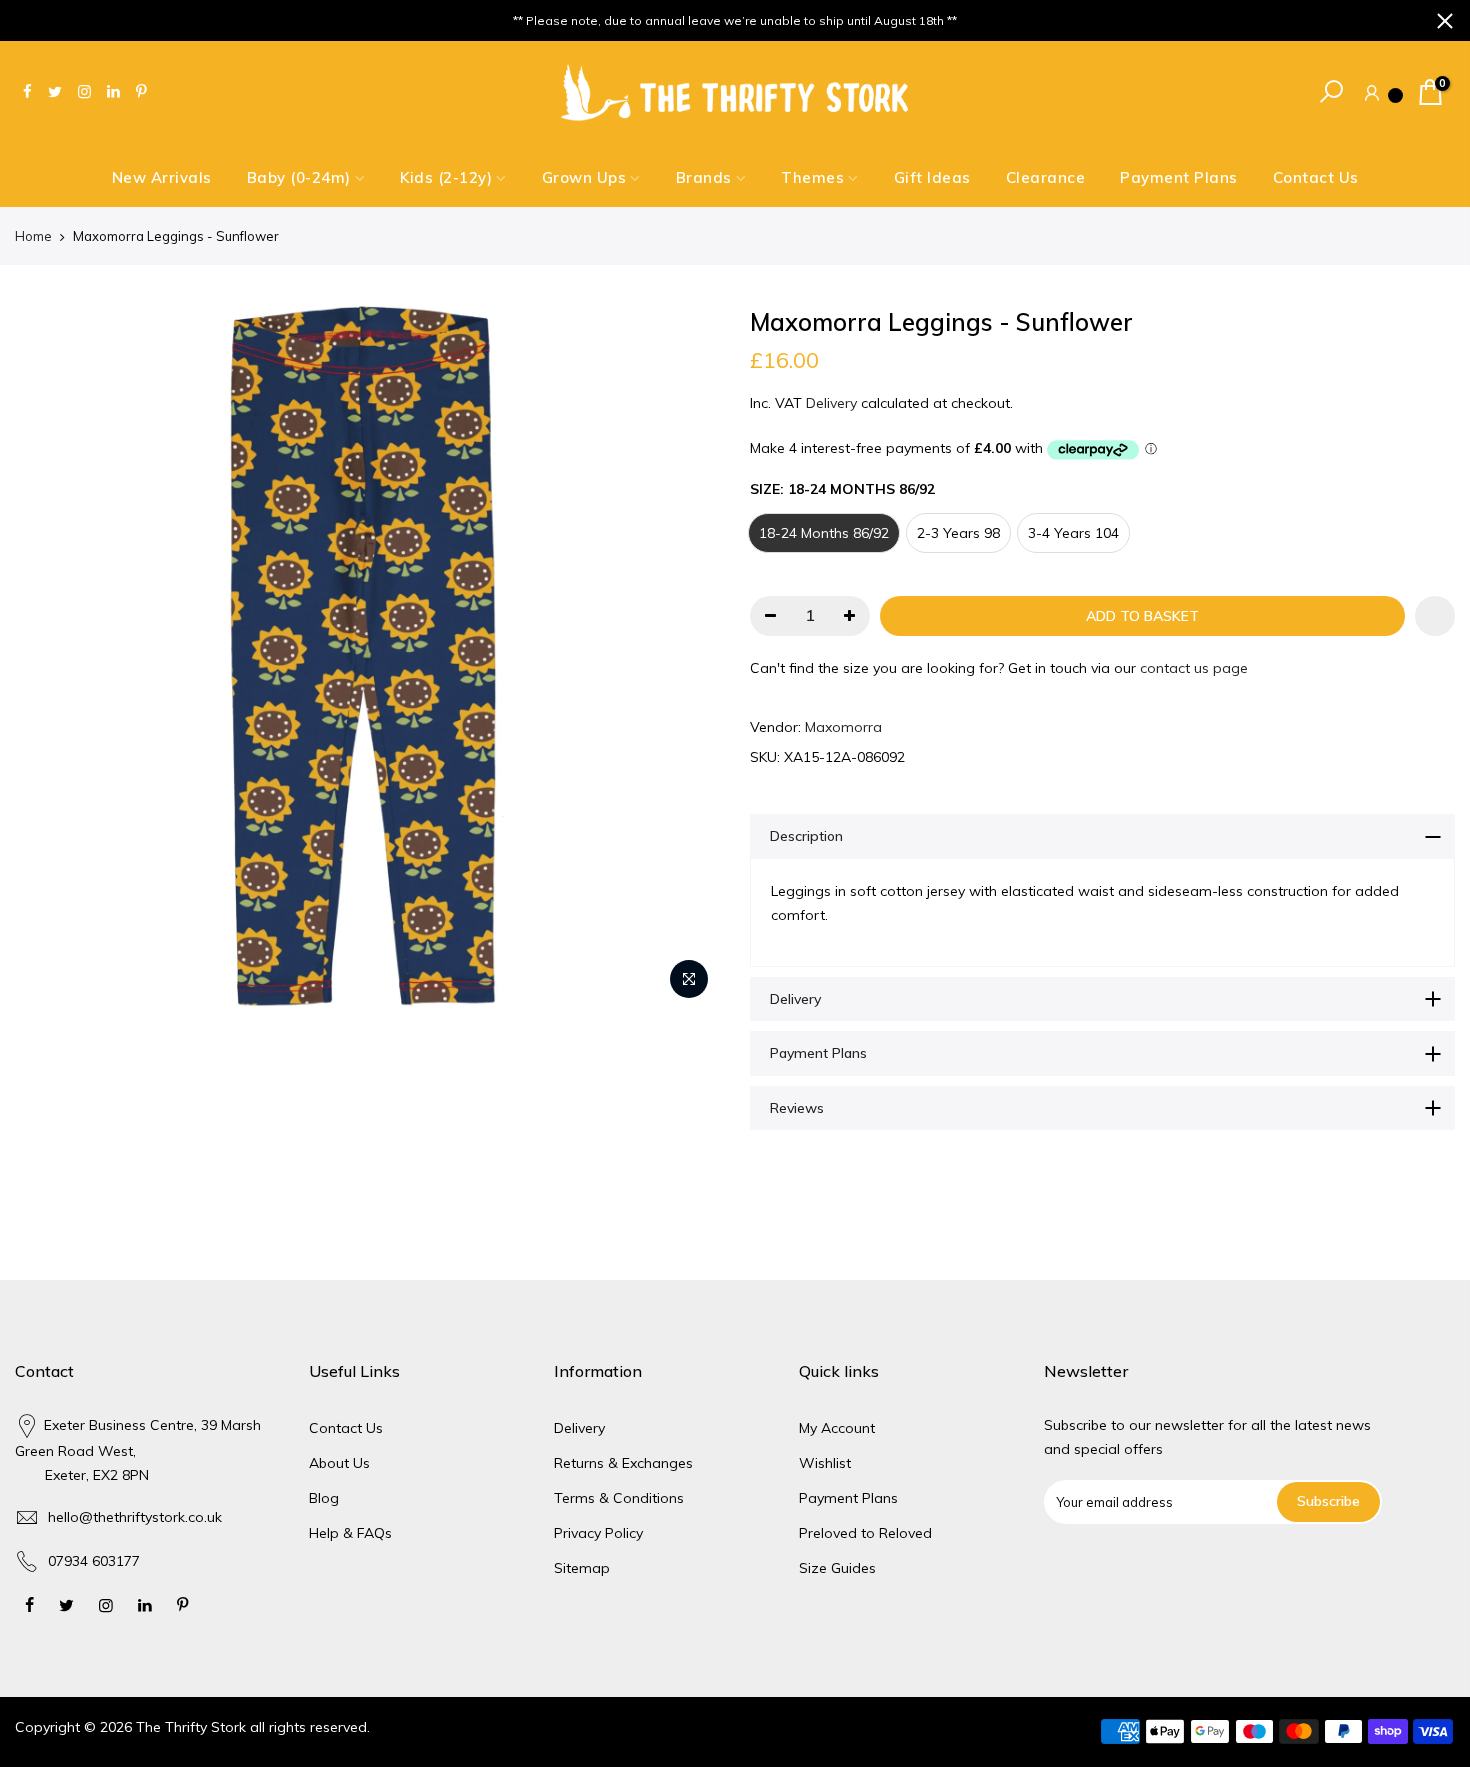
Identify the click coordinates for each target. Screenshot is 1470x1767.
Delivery (831, 403)
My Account (837, 1428)
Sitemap (582, 1568)
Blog (324, 1498)
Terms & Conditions (619, 1498)
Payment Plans (1179, 177)
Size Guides (837, 1568)
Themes (812, 177)
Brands (704, 177)
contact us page (1194, 668)
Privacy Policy (598, 1533)
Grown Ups (584, 177)
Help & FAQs (350, 1533)
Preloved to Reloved (865, 1533)
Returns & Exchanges (623, 1463)
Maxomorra (843, 727)
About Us (339, 1463)
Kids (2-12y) (446, 177)
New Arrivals (162, 177)
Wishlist (825, 1463)
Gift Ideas (932, 177)
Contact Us (1316, 177)
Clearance (1046, 177)
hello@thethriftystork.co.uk (135, 1517)
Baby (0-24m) (299, 177)
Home (33, 236)
